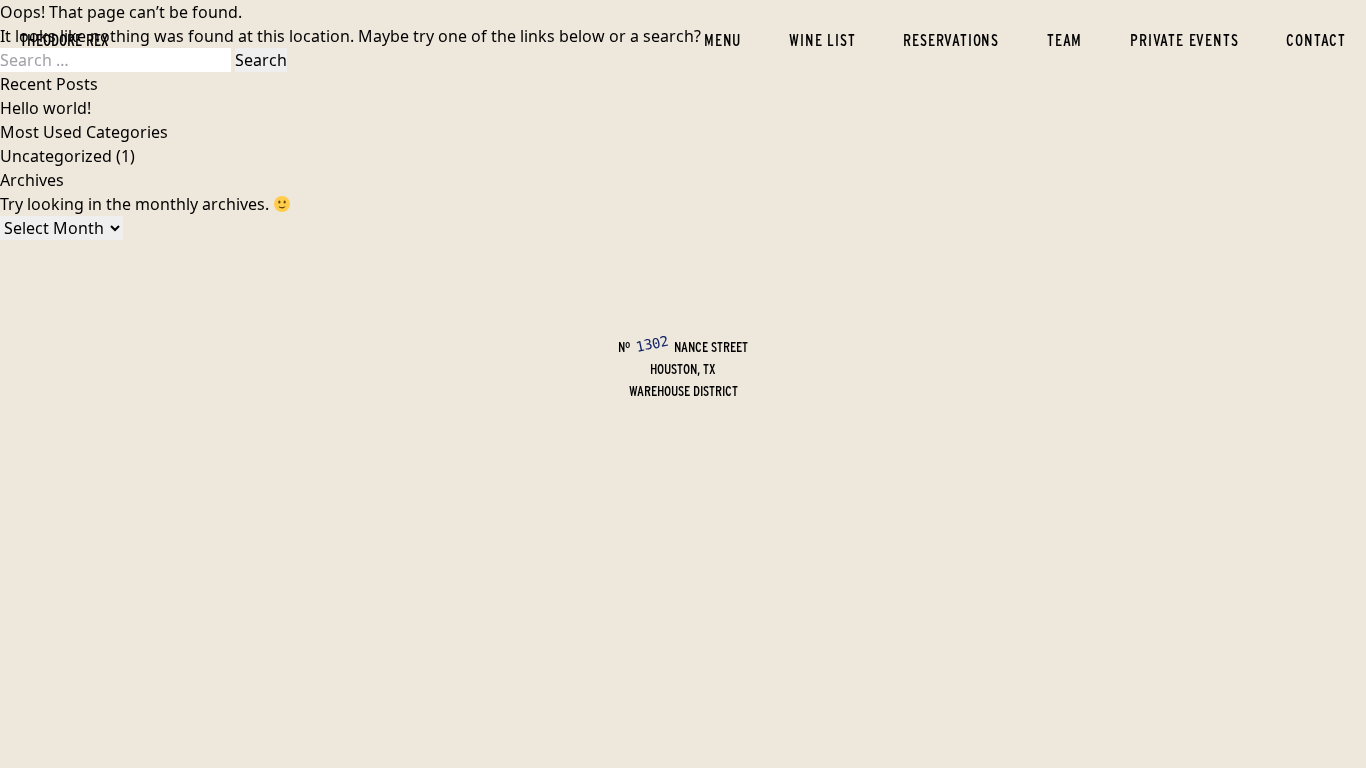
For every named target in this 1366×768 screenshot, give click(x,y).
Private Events (1184, 39)
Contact (1316, 39)
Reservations (951, 39)
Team (1064, 39)
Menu (722, 39)
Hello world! (45, 108)
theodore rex (64, 39)
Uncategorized (56, 156)
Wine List (822, 39)
